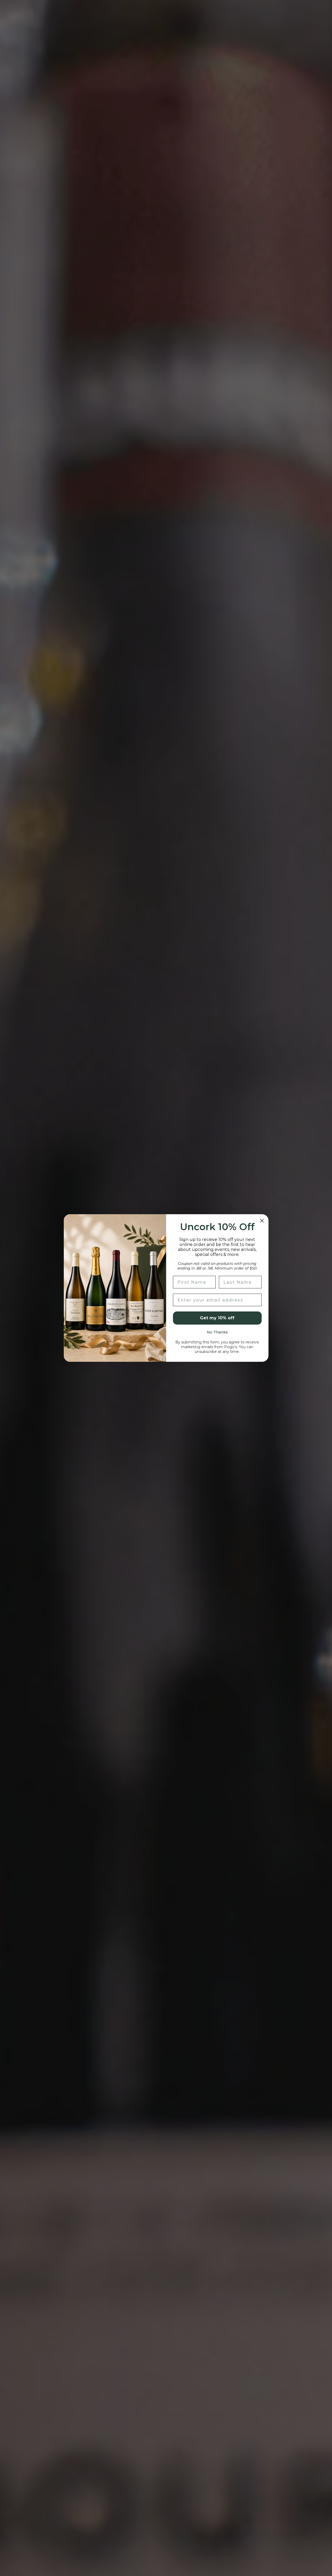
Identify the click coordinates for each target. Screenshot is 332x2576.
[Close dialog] (262, 1221)
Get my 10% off (217, 1318)
